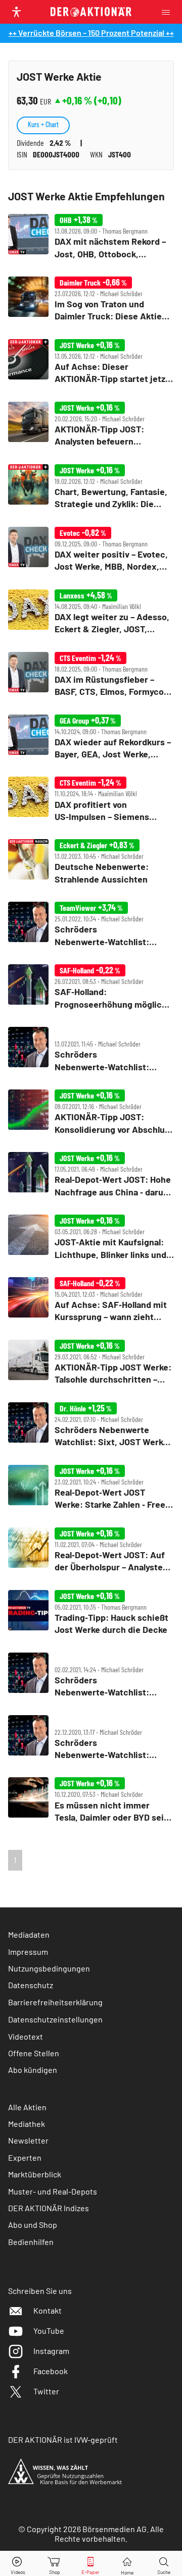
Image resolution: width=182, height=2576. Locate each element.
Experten (25, 2157)
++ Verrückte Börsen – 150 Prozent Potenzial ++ (91, 33)
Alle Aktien (27, 2107)
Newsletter (28, 2140)
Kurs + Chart (43, 124)
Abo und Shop (33, 2225)
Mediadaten (29, 1934)
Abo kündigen (33, 2070)
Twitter (46, 2391)
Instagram (51, 2351)
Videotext (26, 2036)
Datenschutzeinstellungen (55, 2019)
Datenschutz (31, 1985)
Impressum (28, 1952)
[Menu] (169, 12)
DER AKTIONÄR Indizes (49, 2208)
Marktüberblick (35, 2174)
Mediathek (27, 2124)
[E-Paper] (90, 2564)
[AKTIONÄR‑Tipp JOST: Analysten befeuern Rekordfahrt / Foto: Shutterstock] (91, 425)
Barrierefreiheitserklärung (55, 2002)
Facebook (51, 2371)
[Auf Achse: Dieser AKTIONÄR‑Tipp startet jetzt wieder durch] (91, 362)
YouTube (49, 2331)
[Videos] (18, 2564)
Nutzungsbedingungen (49, 1968)
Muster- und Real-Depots (53, 2191)
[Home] (127, 2564)
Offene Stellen (34, 2053)
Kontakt (48, 2310)
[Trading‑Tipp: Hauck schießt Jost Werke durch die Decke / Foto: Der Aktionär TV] (91, 1613)
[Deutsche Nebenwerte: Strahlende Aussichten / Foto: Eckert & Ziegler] (91, 862)
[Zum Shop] (55, 2564)
